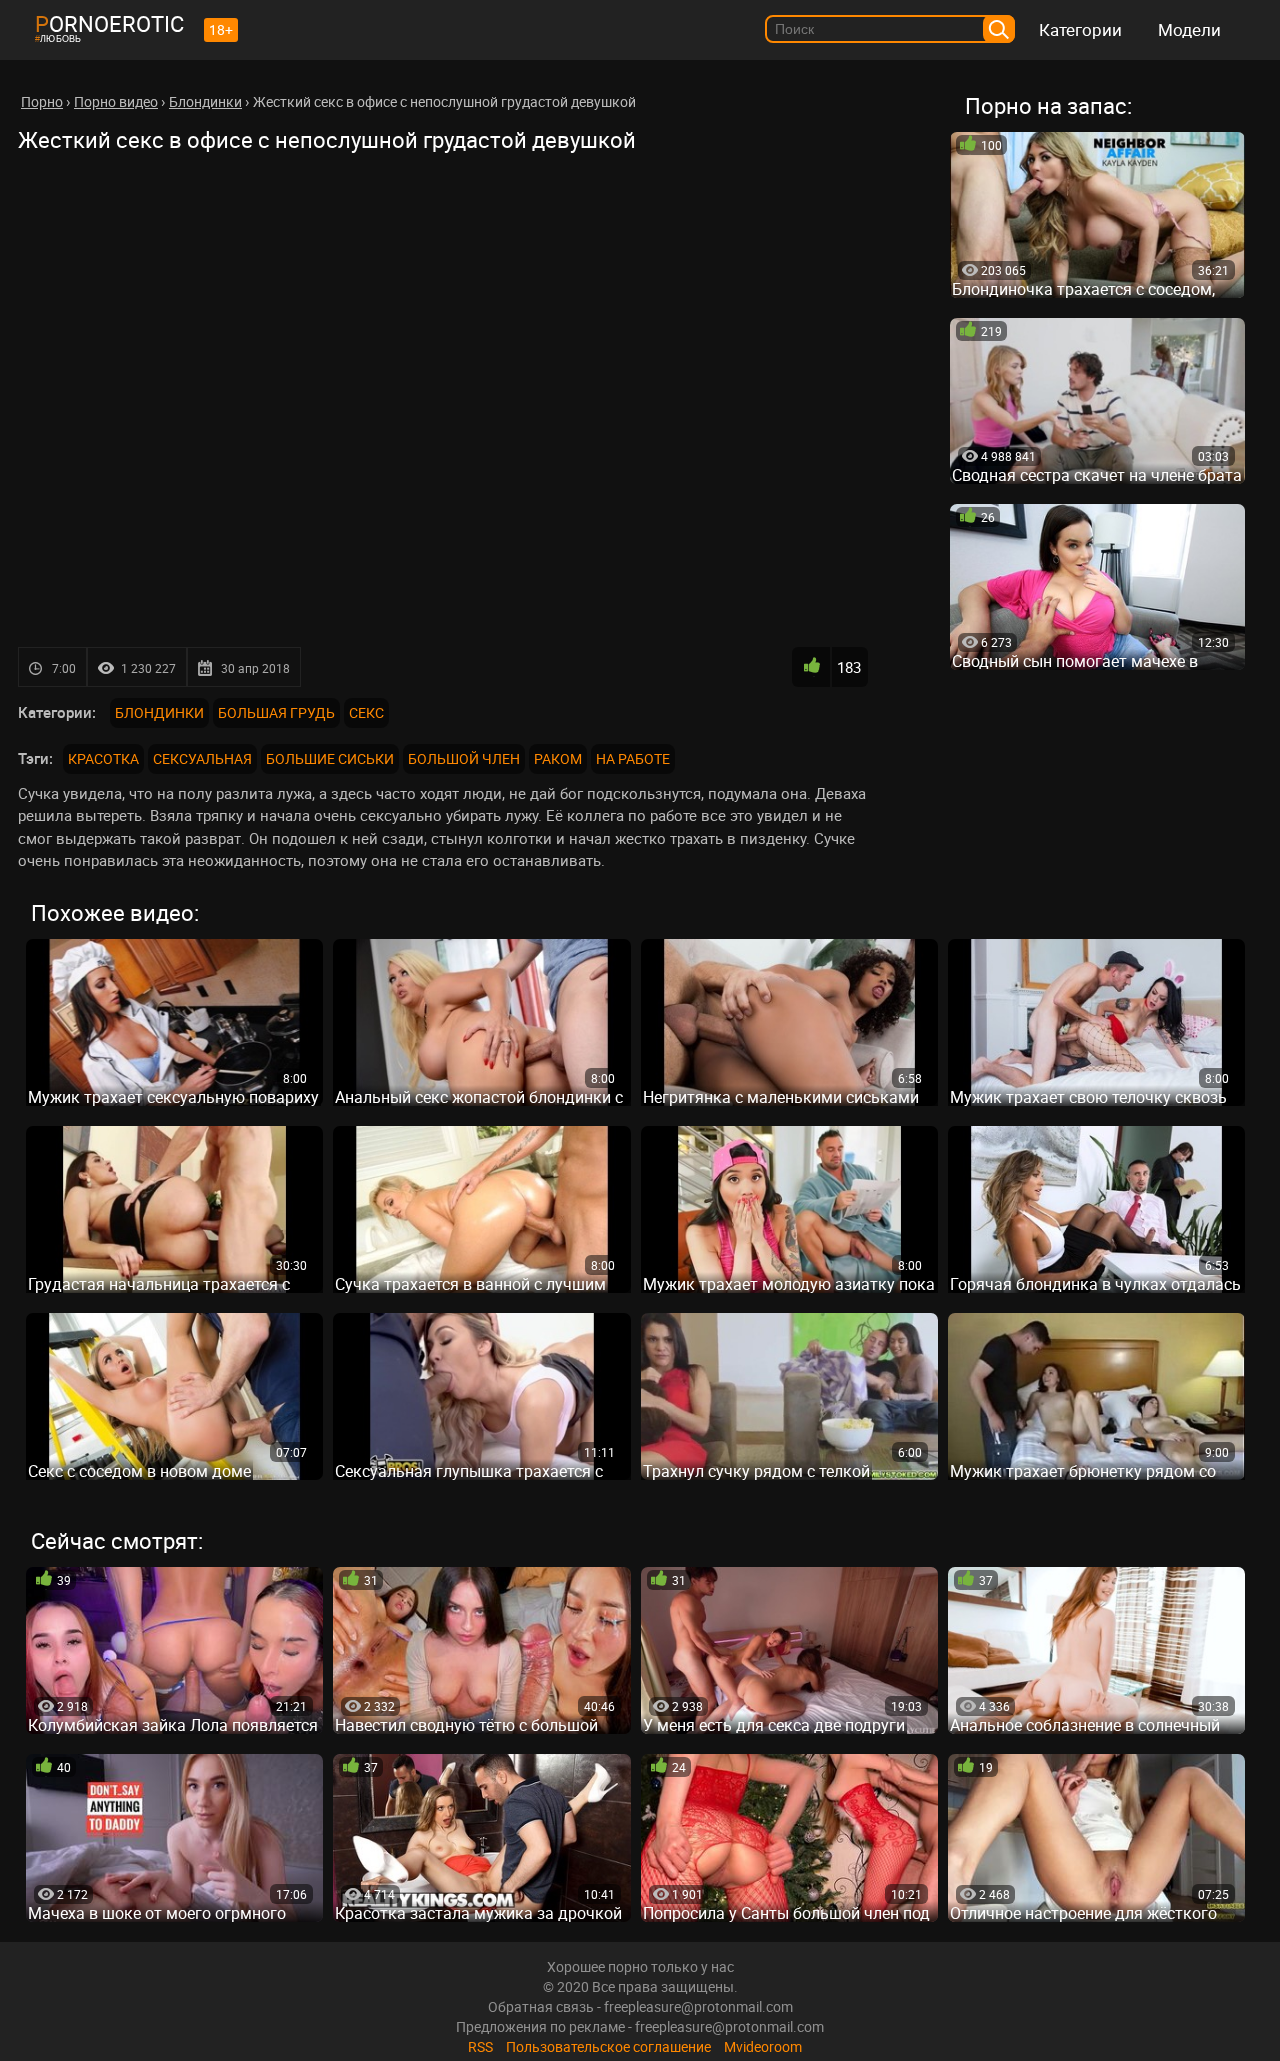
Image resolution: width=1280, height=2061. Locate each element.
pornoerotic (109, 23)
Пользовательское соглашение (608, 2046)
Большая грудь (276, 712)
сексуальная (202, 758)
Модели (1189, 29)
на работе (633, 758)
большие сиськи (330, 758)
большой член (464, 758)
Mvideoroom (763, 2046)
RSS (480, 2046)
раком (558, 758)
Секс (366, 712)
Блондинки (159, 712)
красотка (103, 758)
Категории (1080, 29)
